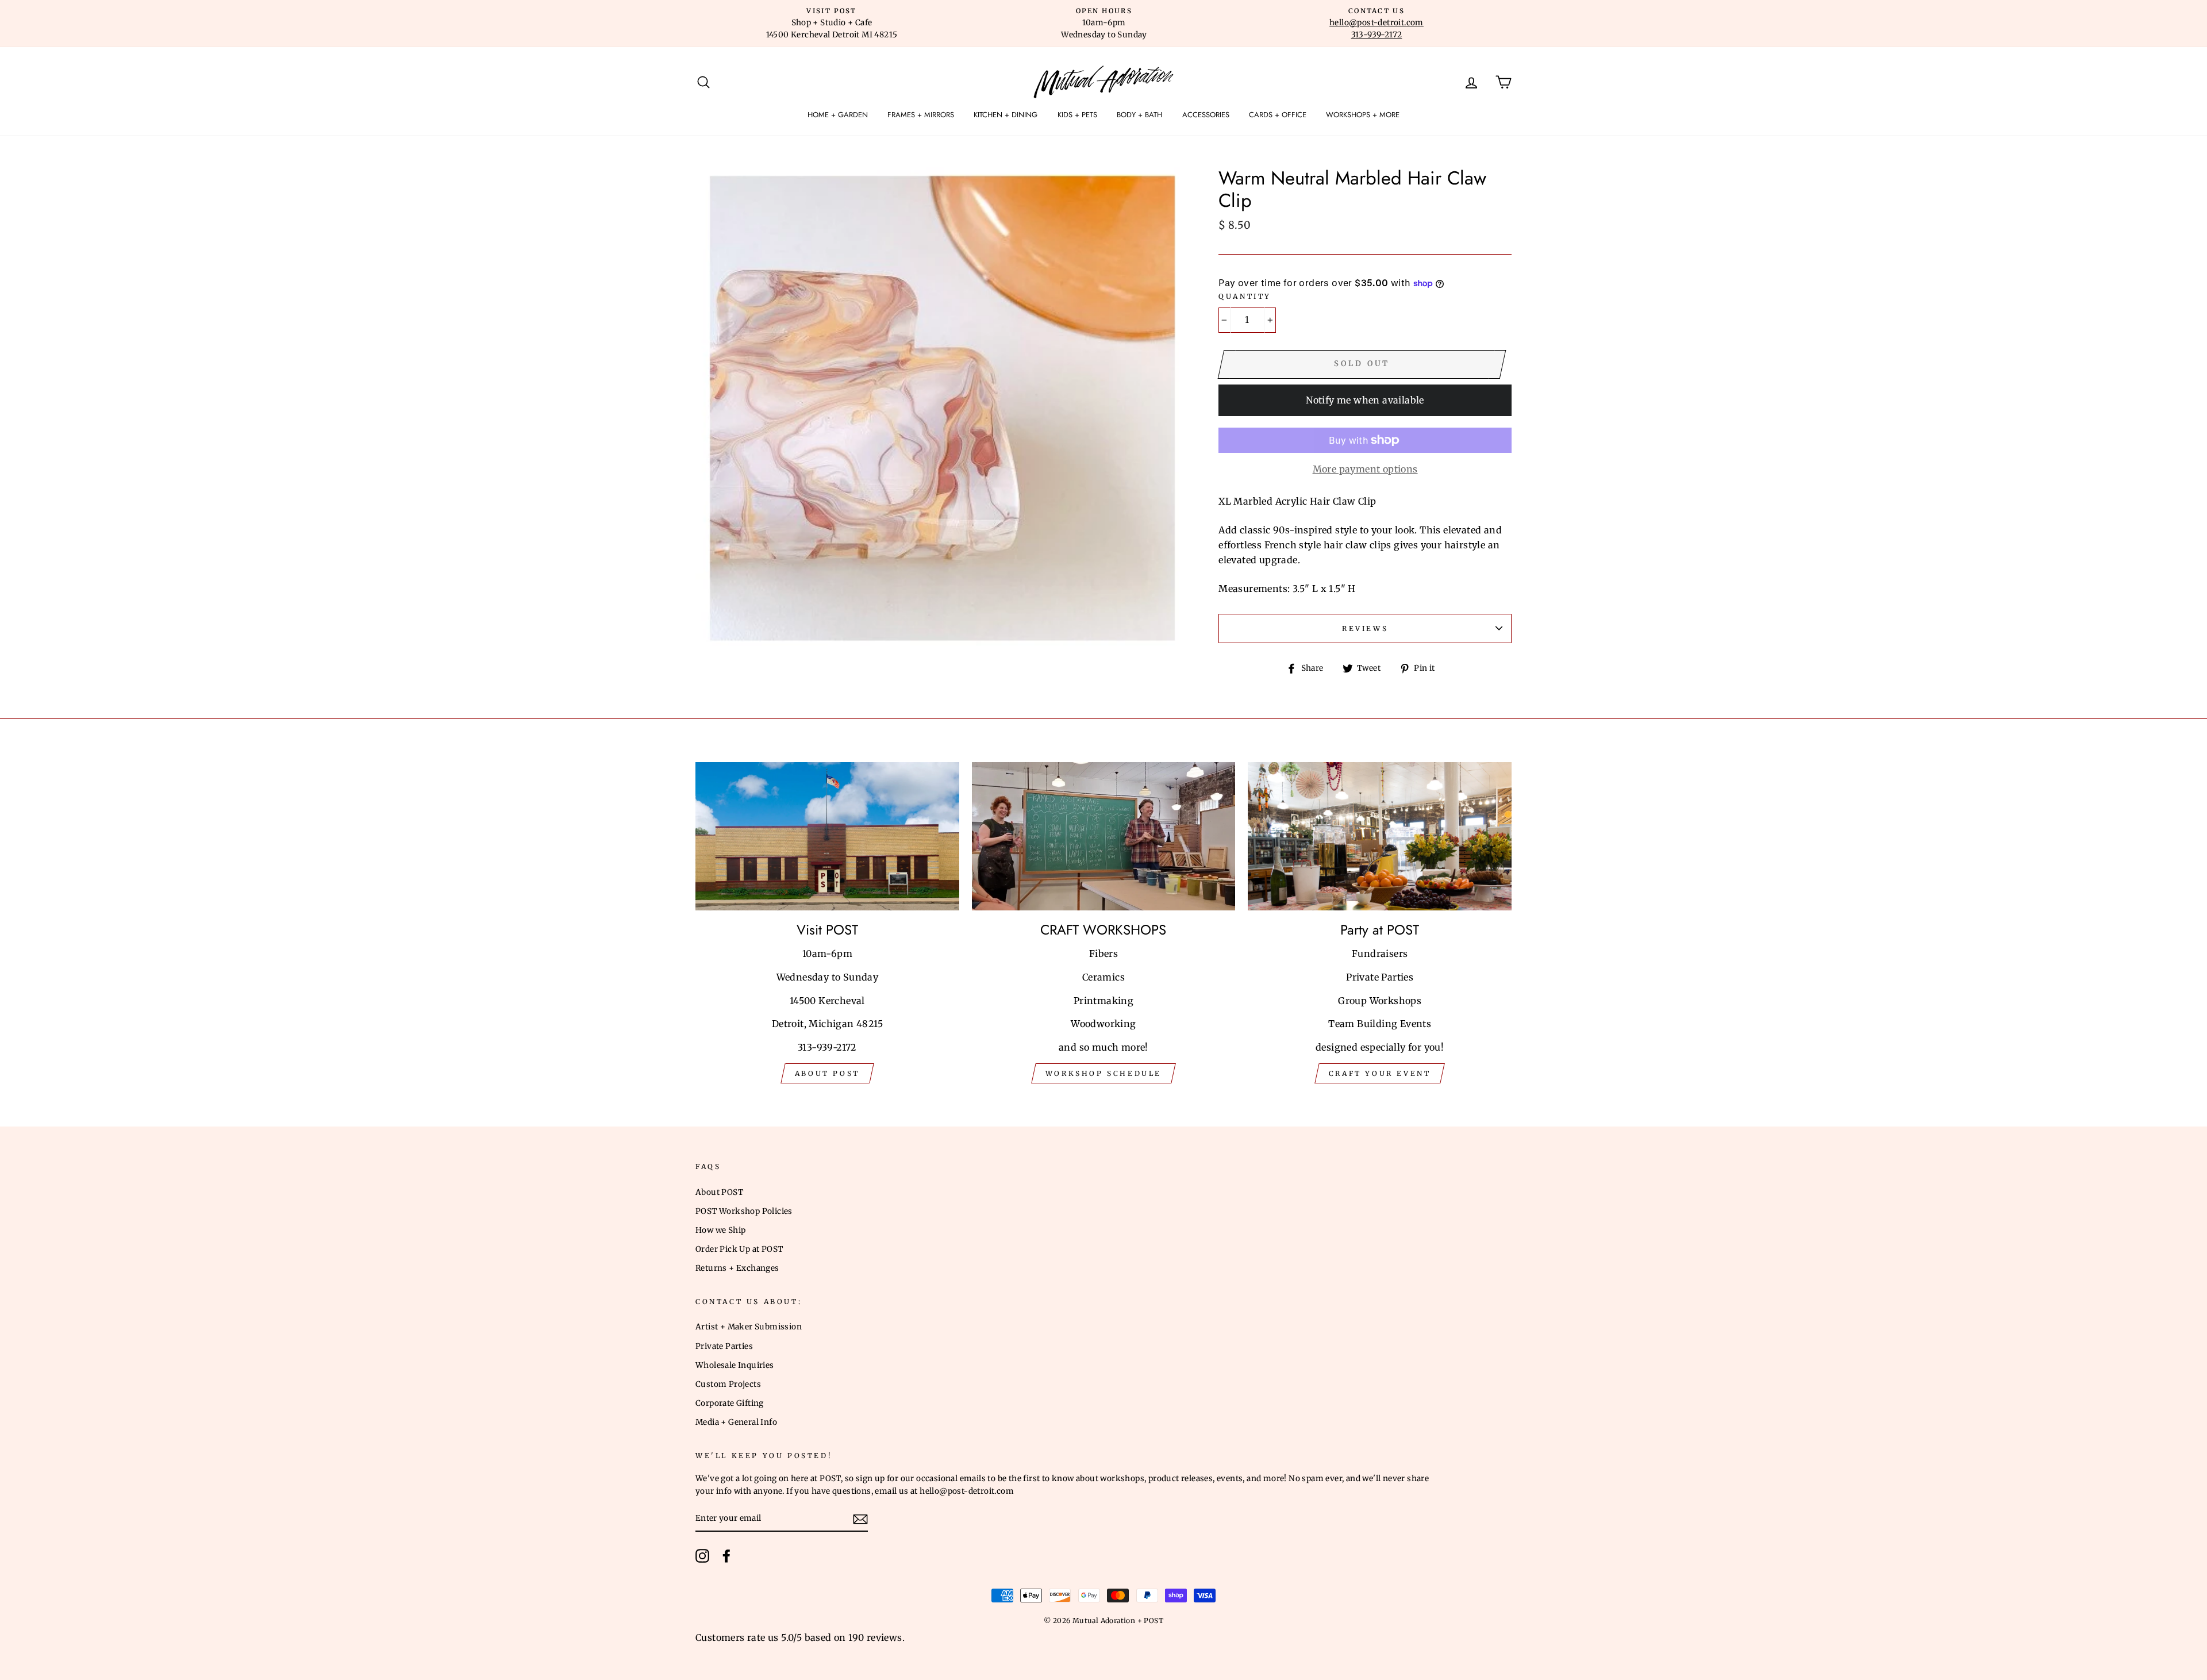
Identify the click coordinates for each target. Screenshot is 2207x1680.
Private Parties (724, 1346)
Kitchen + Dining (1006, 115)
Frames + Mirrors (921, 115)
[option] (832, 24)
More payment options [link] (1365, 469)
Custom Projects (728, 1384)
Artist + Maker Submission (749, 1327)
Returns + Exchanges (737, 1268)
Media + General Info (736, 1422)
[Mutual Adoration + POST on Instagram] (702, 1556)
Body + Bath (1139, 115)
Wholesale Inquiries (735, 1365)
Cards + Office (1278, 115)
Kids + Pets (1077, 115)
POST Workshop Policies (744, 1211)
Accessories (1206, 115)
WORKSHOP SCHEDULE (1103, 1073)
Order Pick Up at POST (739, 1249)
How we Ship (720, 1230)
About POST (719, 1192)
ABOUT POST (827, 1073)
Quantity (1245, 296)
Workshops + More (1363, 115)
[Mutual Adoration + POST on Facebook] (726, 1556)
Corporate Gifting (730, 1403)
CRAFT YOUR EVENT (1380, 1073)
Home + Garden (838, 115)
